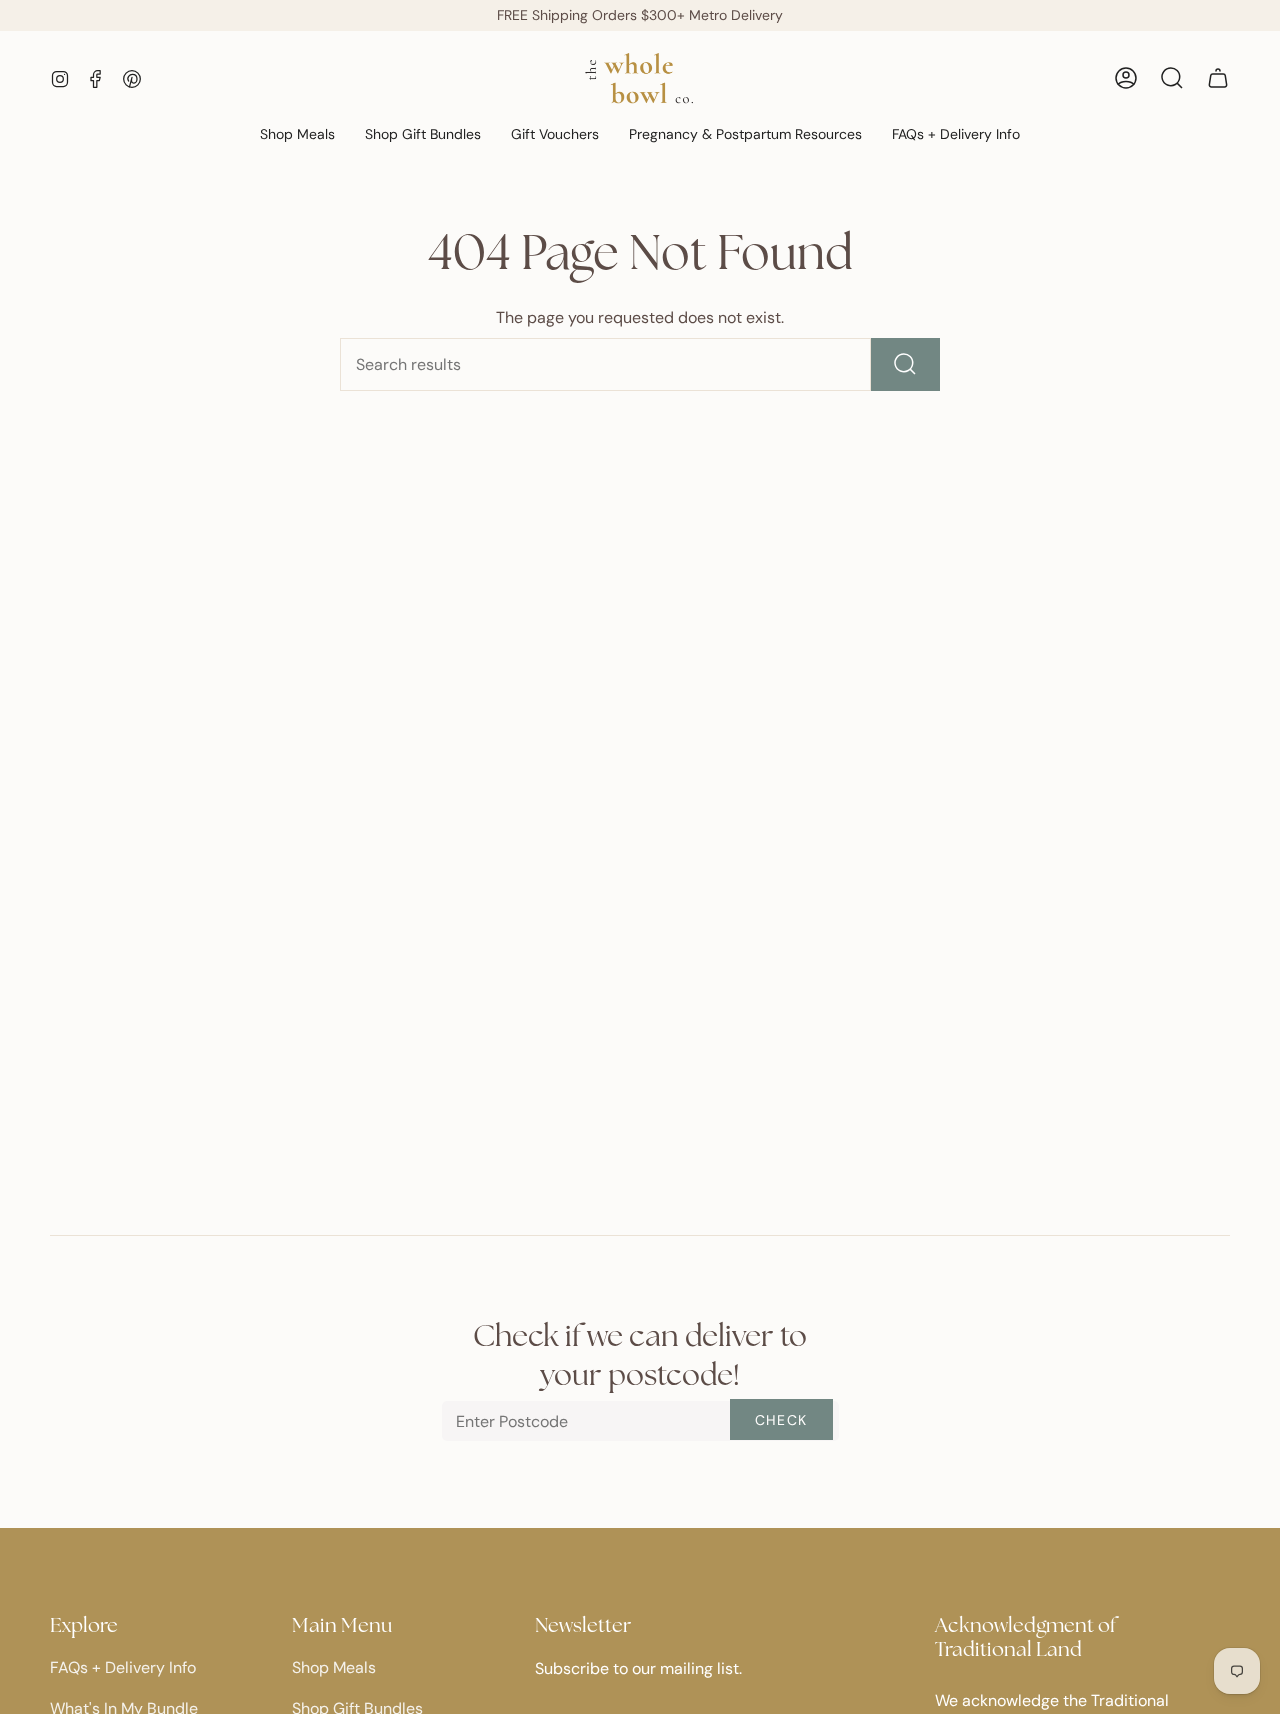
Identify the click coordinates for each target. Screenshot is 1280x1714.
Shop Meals (334, 1667)
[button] (297, 135)
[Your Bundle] (1218, 78)
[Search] (905, 364)
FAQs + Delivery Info (123, 1667)
